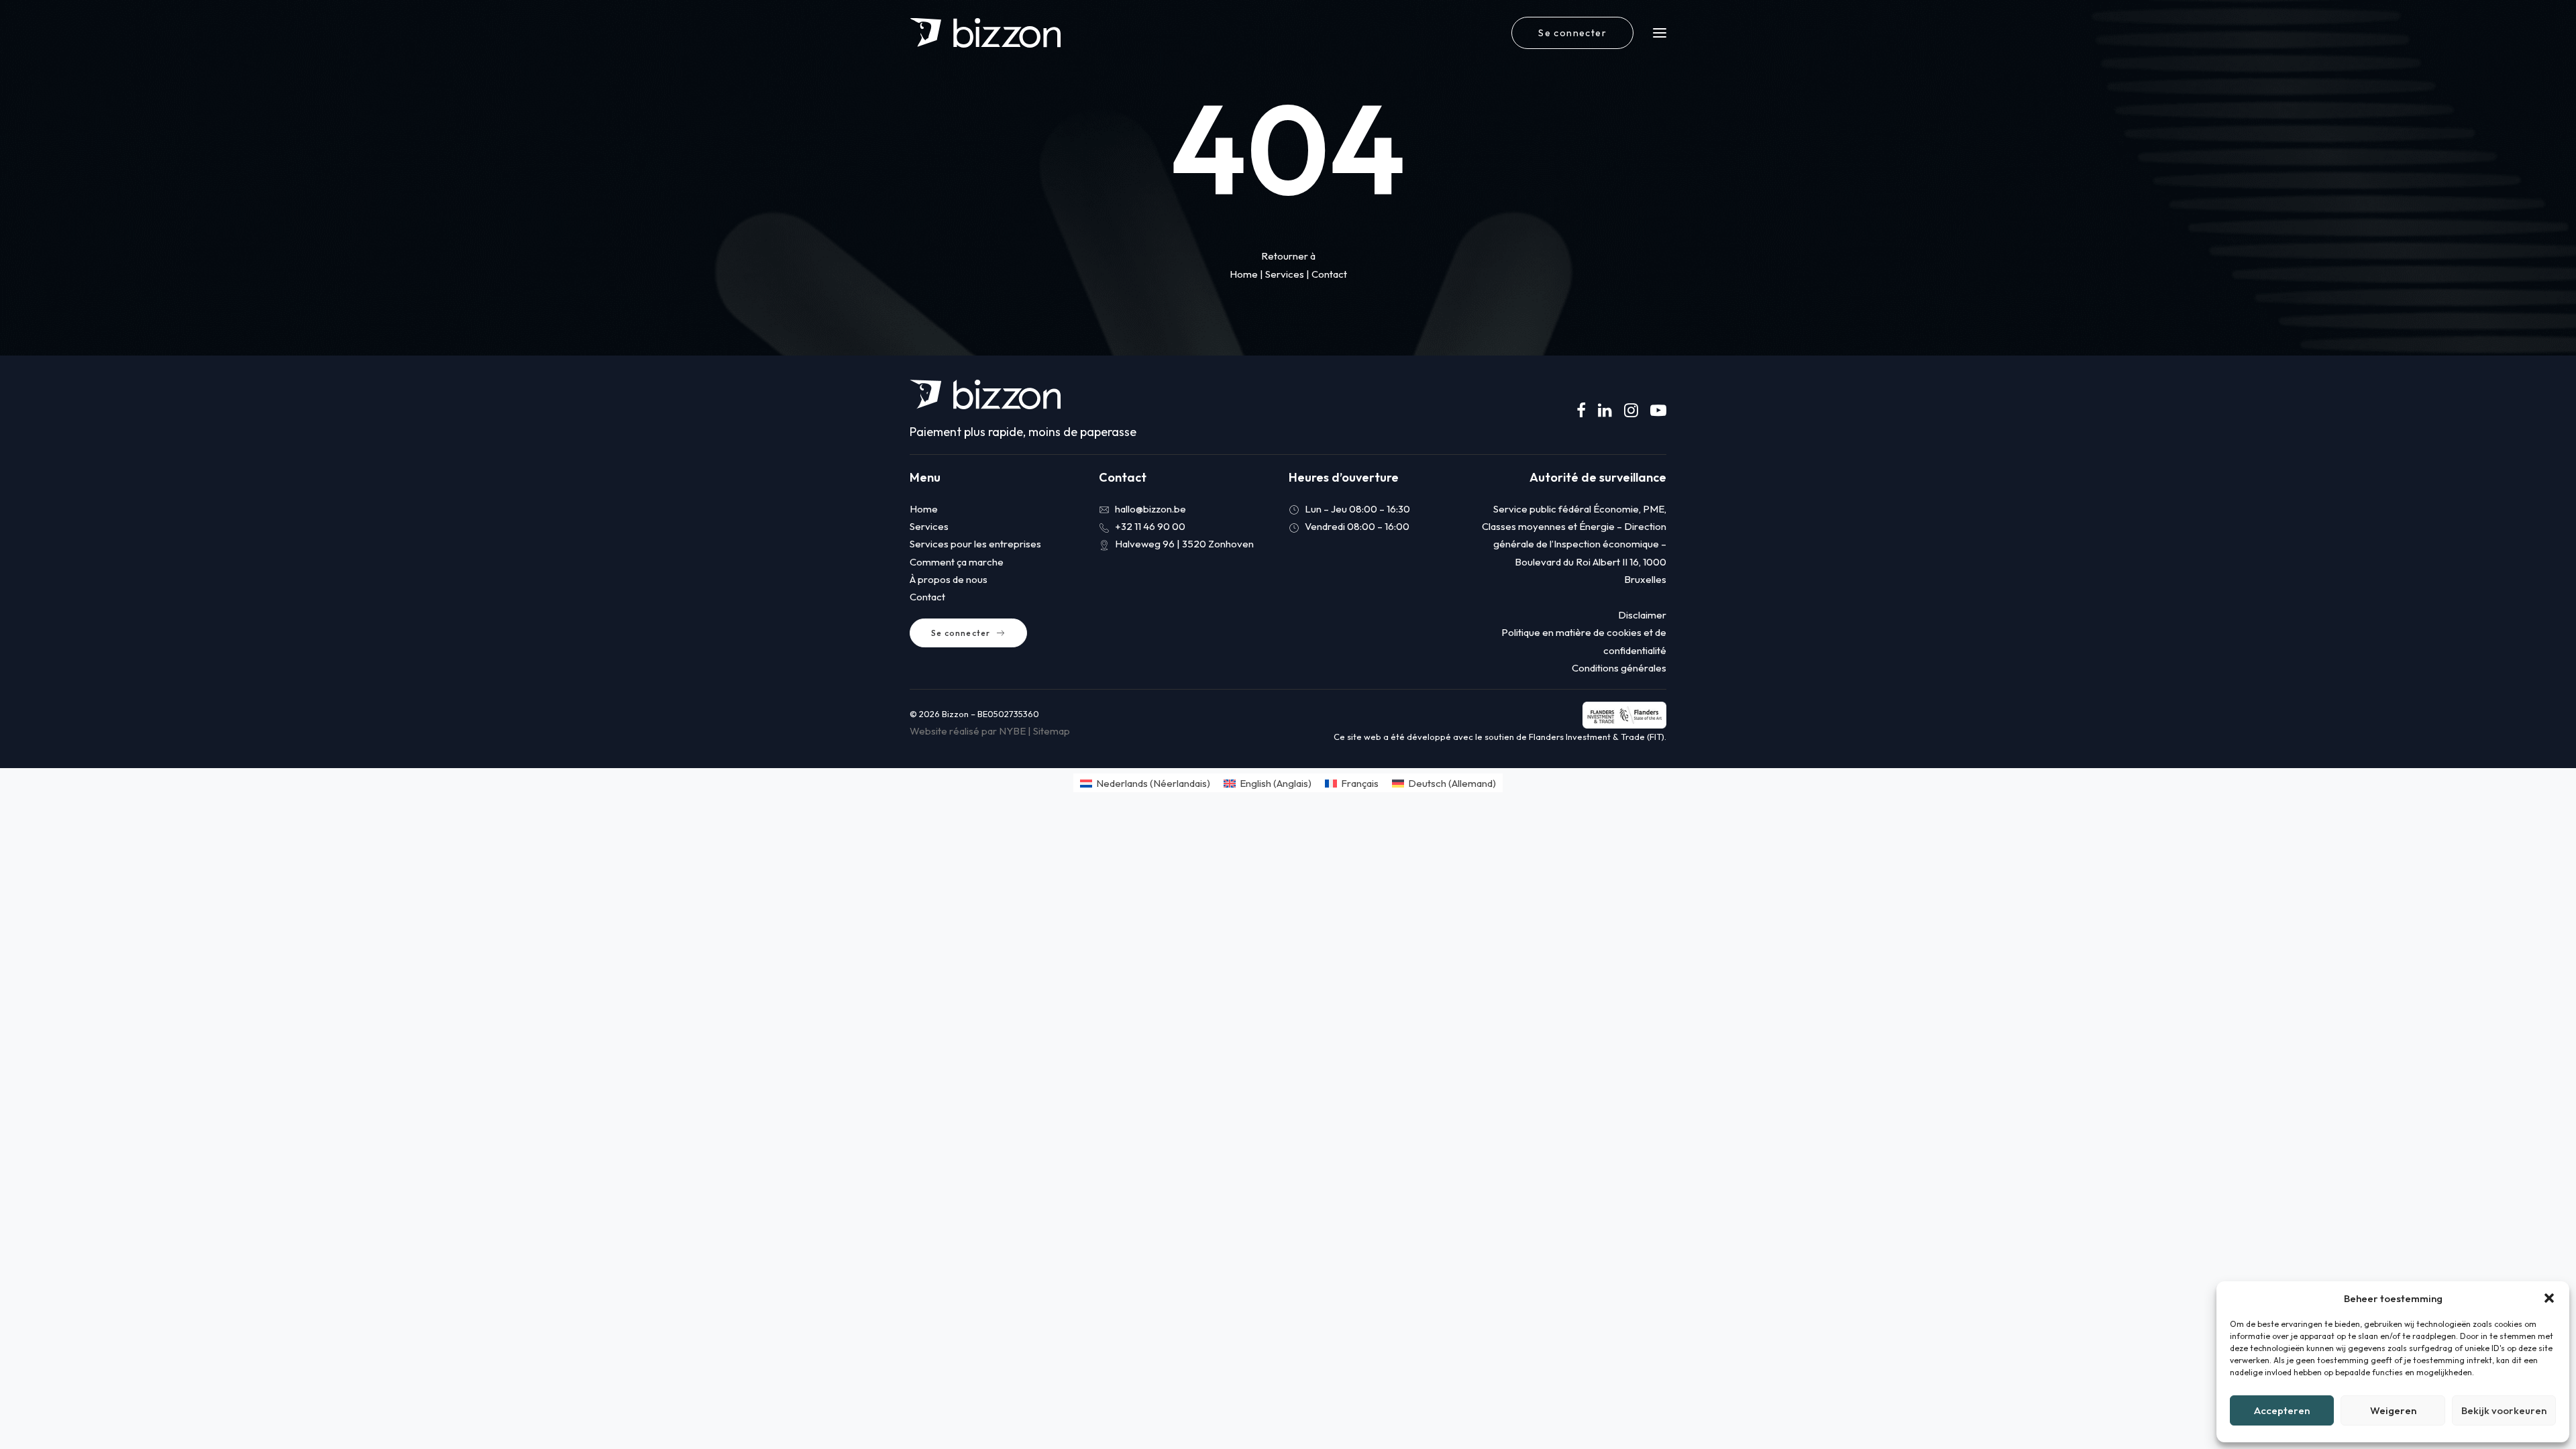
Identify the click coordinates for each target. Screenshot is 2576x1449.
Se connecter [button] (961, 633)
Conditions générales (1619, 668)
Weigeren (2393, 1410)
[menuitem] (1575, 33)
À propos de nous (949, 579)
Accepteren (2282, 1410)
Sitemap (1052, 731)
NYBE (1012, 731)
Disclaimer (1642, 615)
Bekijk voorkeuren (2504, 1410)
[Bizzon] (985, 33)
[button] (2549, 1298)
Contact (1329, 274)
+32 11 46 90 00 (1150, 526)
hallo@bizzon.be (1150, 509)
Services (1285, 274)
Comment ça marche (957, 562)
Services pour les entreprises (975, 544)
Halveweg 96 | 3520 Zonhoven (1184, 544)
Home (1244, 274)
